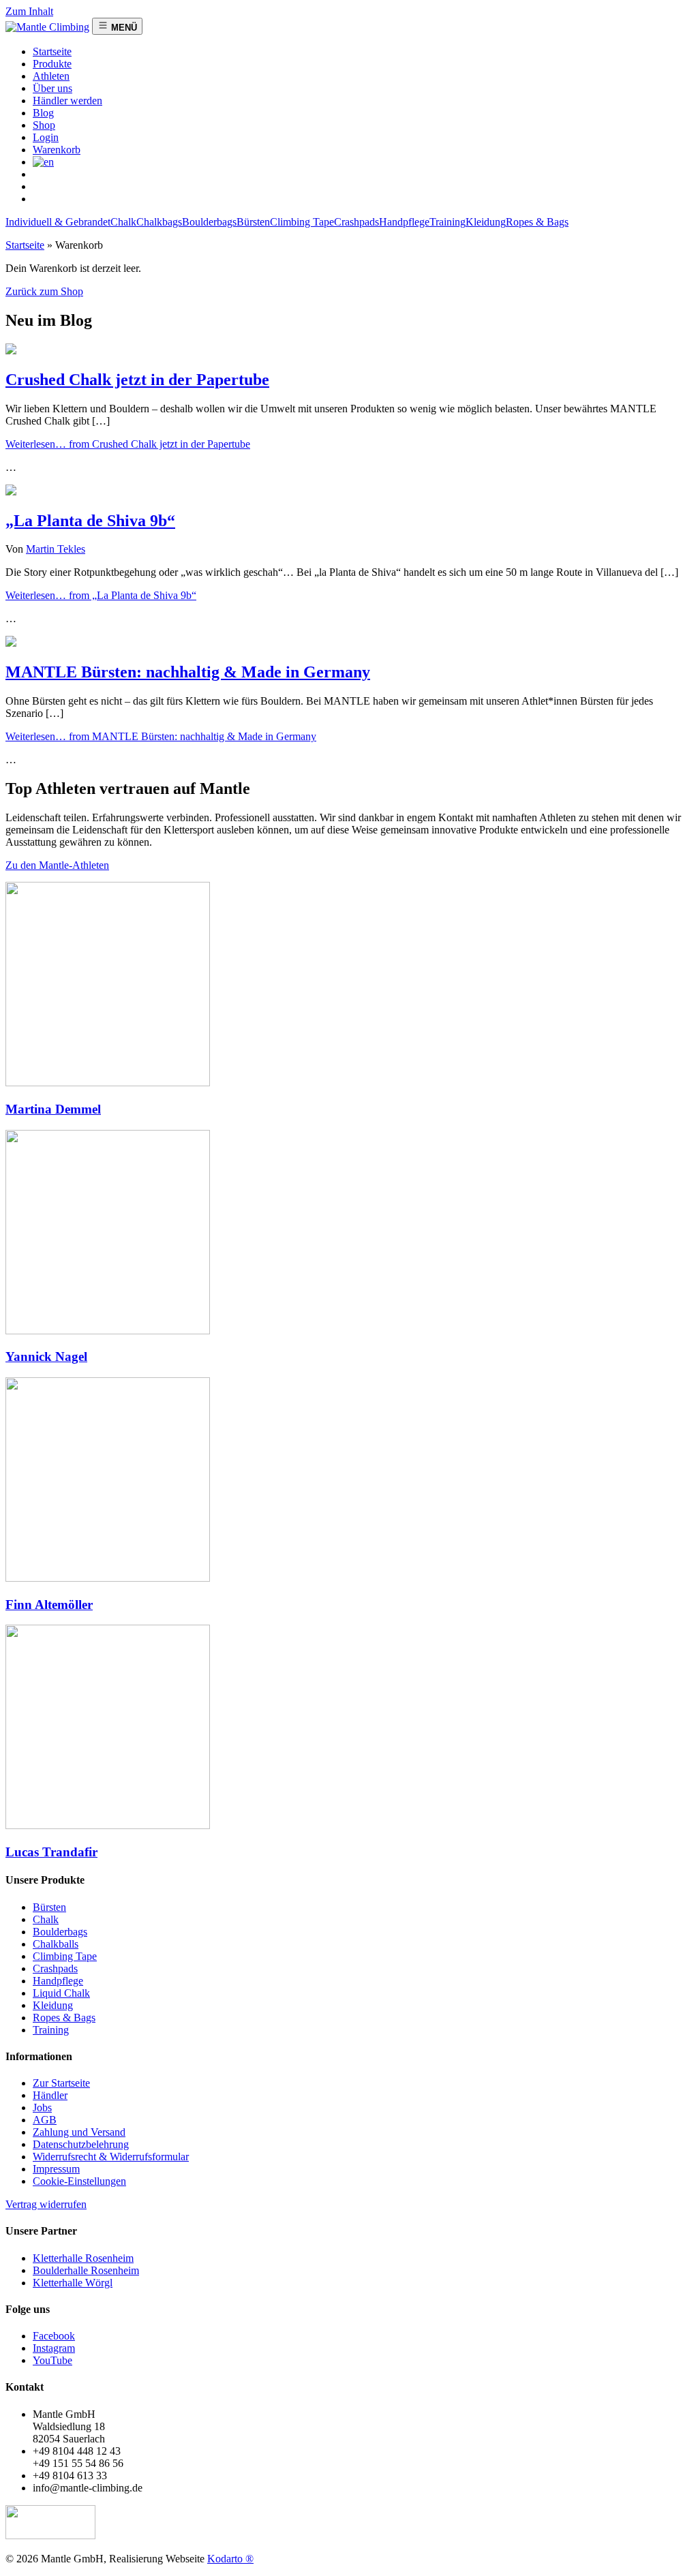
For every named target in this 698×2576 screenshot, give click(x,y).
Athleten (51, 76)
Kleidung (486, 222)
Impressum (56, 2169)
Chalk (123, 222)
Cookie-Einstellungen (79, 2181)
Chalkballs (56, 1944)
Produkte (52, 64)
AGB (45, 2120)
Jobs (42, 2107)
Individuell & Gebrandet (58, 222)
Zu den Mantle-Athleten (57, 865)
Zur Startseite (61, 2083)
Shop (44, 125)
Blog (43, 113)
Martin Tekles (56, 549)
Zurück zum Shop (44, 291)
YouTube (52, 2360)
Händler (50, 2095)
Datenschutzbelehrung (81, 2144)
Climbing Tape (302, 222)
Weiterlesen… (128, 444)
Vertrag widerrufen (46, 2204)
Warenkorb (57, 150)
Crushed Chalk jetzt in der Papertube (137, 380)
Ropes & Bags (537, 222)
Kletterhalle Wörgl (73, 2283)
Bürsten (253, 222)
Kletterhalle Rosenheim (83, 2258)
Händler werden (67, 101)
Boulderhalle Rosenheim (86, 2270)
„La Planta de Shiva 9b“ (90, 521)
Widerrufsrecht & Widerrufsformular (111, 2157)
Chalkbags (159, 222)
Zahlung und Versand (79, 2132)
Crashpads (356, 222)
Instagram (54, 2348)
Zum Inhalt (29, 11)
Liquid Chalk (61, 1993)
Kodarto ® (230, 2559)
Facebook (54, 2336)
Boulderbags (209, 222)
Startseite (25, 245)
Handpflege (404, 222)
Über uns (52, 88)
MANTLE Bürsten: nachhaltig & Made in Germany (188, 672)
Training (447, 222)
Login (46, 137)
